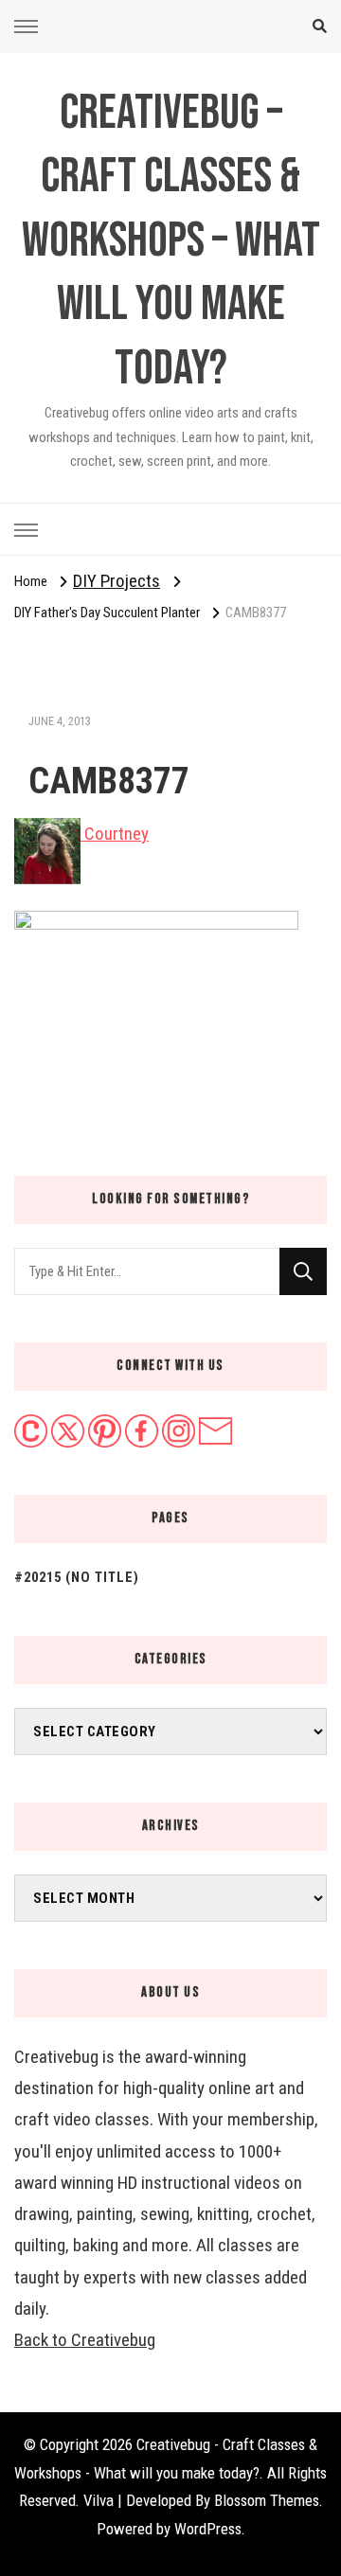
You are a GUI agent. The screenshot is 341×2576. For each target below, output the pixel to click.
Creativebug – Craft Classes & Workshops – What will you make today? (171, 241)
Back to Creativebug (85, 2340)
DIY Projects (117, 581)
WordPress (208, 2529)
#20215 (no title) (77, 1577)
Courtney (115, 834)
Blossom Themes (267, 2500)
